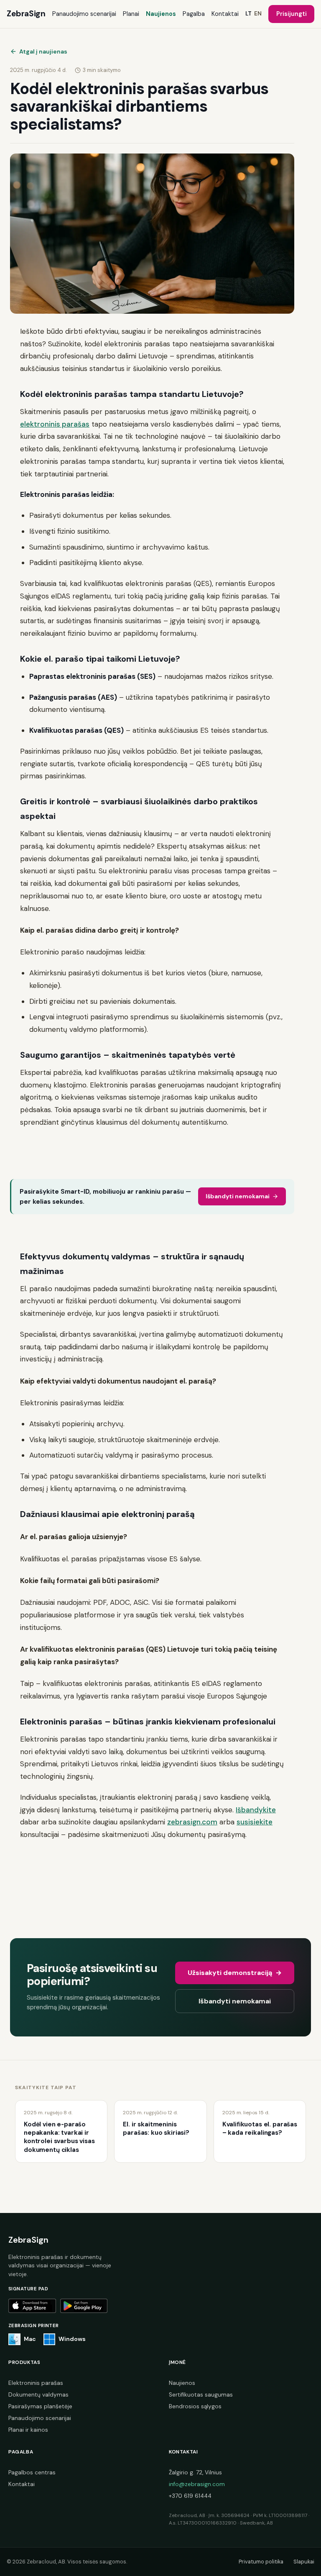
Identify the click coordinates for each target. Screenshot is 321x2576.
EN (258, 14)
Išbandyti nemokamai (238, 1196)
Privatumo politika (261, 2562)
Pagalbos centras (32, 2472)
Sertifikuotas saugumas (201, 2395)
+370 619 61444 (190, 2496)
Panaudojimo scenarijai (84, 14)
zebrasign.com (192, 1822)
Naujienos (161, 14)
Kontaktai (225, 14)
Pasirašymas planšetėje (40, 2406)
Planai (131, 14)
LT (248, 14)
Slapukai (304, 2562)
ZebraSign (26, 14)
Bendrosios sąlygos (195, 2406)
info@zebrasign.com (197, 2484)
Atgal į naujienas (43, 51)
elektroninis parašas (55, 424)
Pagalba (194, 14)
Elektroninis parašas (36, 2383)
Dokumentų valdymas (38, 2395)
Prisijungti (292, 14)
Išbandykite (256, 1810)
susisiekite (255, 1822)
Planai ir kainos (28, 2430)
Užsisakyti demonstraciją (234, 1973)
